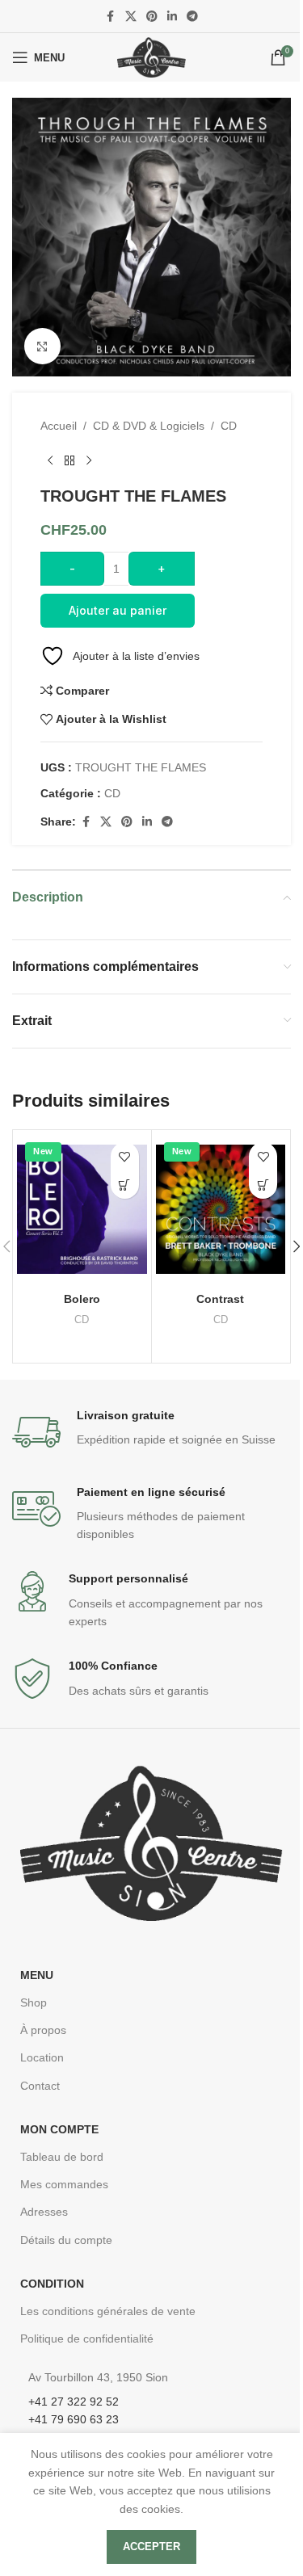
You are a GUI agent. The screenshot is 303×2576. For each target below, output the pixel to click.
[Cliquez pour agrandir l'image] (42, 346)
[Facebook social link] (111, 17)
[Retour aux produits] (69, 460)
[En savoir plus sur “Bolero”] (125, 1185)
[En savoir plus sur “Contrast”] (263, 1185)
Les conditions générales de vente (108, 2311)
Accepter (151, 2547)
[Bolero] (82, 1209)
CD (229, 426)
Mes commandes (64, 2184)
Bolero (82, 1299)
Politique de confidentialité (87, 2339)
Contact (40, 2086)
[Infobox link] (151, 1432)
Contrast (220, 1299)
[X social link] (131, 17)
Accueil (59, 426)
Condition (52, 2284)
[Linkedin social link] (172, 17)
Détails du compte (66, 2240)
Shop (34, 2002)
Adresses (44, 2212)
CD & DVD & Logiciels (149, 426)
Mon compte (59, 2129)
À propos (43, 2030)
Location (42, 2057)
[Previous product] (50, 460)
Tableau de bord (62, 2157)
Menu (37, 1975)
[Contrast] (221, 1209)
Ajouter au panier (118, 610)
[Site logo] (151, 57)
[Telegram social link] (192, 17)
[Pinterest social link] (152, 17)
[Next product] (89, 460)
